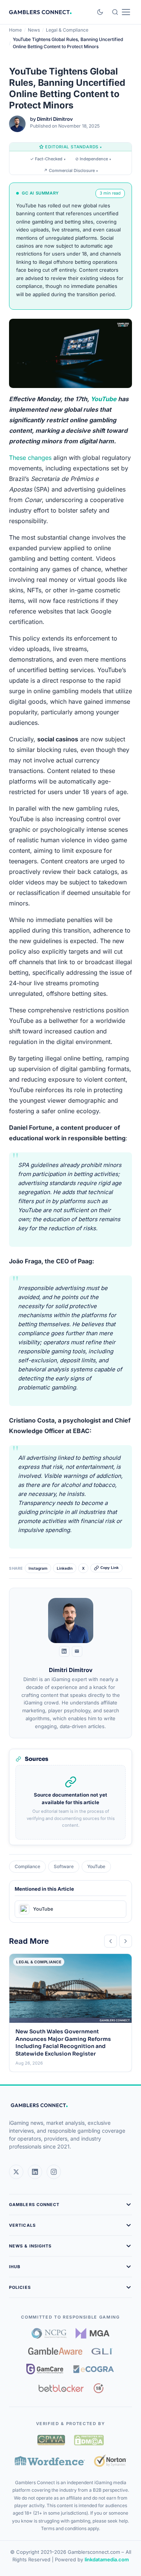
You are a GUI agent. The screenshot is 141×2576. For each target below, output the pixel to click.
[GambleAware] (55, 2351)
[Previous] (111, 1941)
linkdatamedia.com (107, 2559)
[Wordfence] (50, 2461)
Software (64, 1866)
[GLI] (102, 2351)
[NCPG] (49, 2333)
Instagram (38, 1568)
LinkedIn (65, 1568)
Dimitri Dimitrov (55, 119)
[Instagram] (54, 2172)
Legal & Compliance (67, 30)
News (34, 30)
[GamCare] (45, 2369)
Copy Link (110, 1568)
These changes (30, 458)
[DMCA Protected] (89, 2440)
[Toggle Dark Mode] (100, 12)
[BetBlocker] (61, 2388)
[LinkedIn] (64, 1651)
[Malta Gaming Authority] (92, 2333)
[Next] (126, 1941)
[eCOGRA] (94, 2369)
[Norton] (110, 2461)
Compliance (27, 1866)
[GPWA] (51, 2440)
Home (15, 30)
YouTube (104, 399)
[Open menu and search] (121, 12)
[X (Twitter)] (16, 2172)
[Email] (77, 1651)
